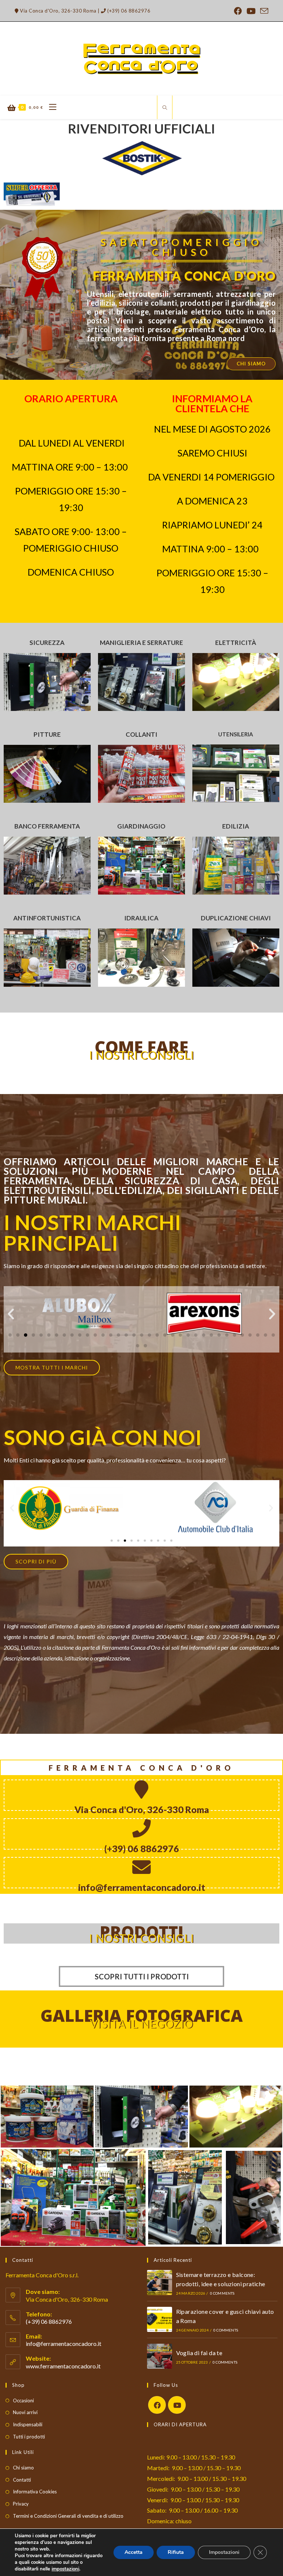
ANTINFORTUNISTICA (47, 918)
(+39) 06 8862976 (128, 11)
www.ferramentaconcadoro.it (63, 2366)
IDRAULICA (141, 918)
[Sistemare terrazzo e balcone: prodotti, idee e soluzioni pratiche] (160, 2282)
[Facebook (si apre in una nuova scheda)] (238, 11)
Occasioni (23, 2400)
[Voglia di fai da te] (160, 2356)
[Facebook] (157, 2405)
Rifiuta (176, 2552)
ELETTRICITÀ (236, 643)
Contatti (22, 2480)
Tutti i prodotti (29, 2437)
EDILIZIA (236, 826)
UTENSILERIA (236, 734)
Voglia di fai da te (199, 2353)
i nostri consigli (142, 1938)
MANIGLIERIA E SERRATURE (141, 643)
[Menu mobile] (50, 107)
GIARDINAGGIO (141, 826)
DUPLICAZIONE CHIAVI (236, 918)
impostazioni (65, 2569)
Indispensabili (28, 2424)
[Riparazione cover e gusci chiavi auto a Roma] (160, 2319)
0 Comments (222, 2293)
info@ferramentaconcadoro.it (64, 2344)
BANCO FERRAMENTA (47, 826)
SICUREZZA (47, 643)
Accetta (134, 2552)
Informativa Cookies (35, 2492)
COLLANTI (141, 734)
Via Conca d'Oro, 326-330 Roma (58, 11)
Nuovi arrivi (25, 2412)
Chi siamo (23, 2468)
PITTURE (47, 734)
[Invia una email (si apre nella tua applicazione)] (263, 11)
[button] (11, 1314)
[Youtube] (177, 2405)
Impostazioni (224, 2552)
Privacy (21, 2504)
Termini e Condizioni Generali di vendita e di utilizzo (68, 2516)
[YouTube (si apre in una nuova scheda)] (251, 11)
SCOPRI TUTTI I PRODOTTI (142, 1976)
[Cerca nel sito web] (165, 108)
